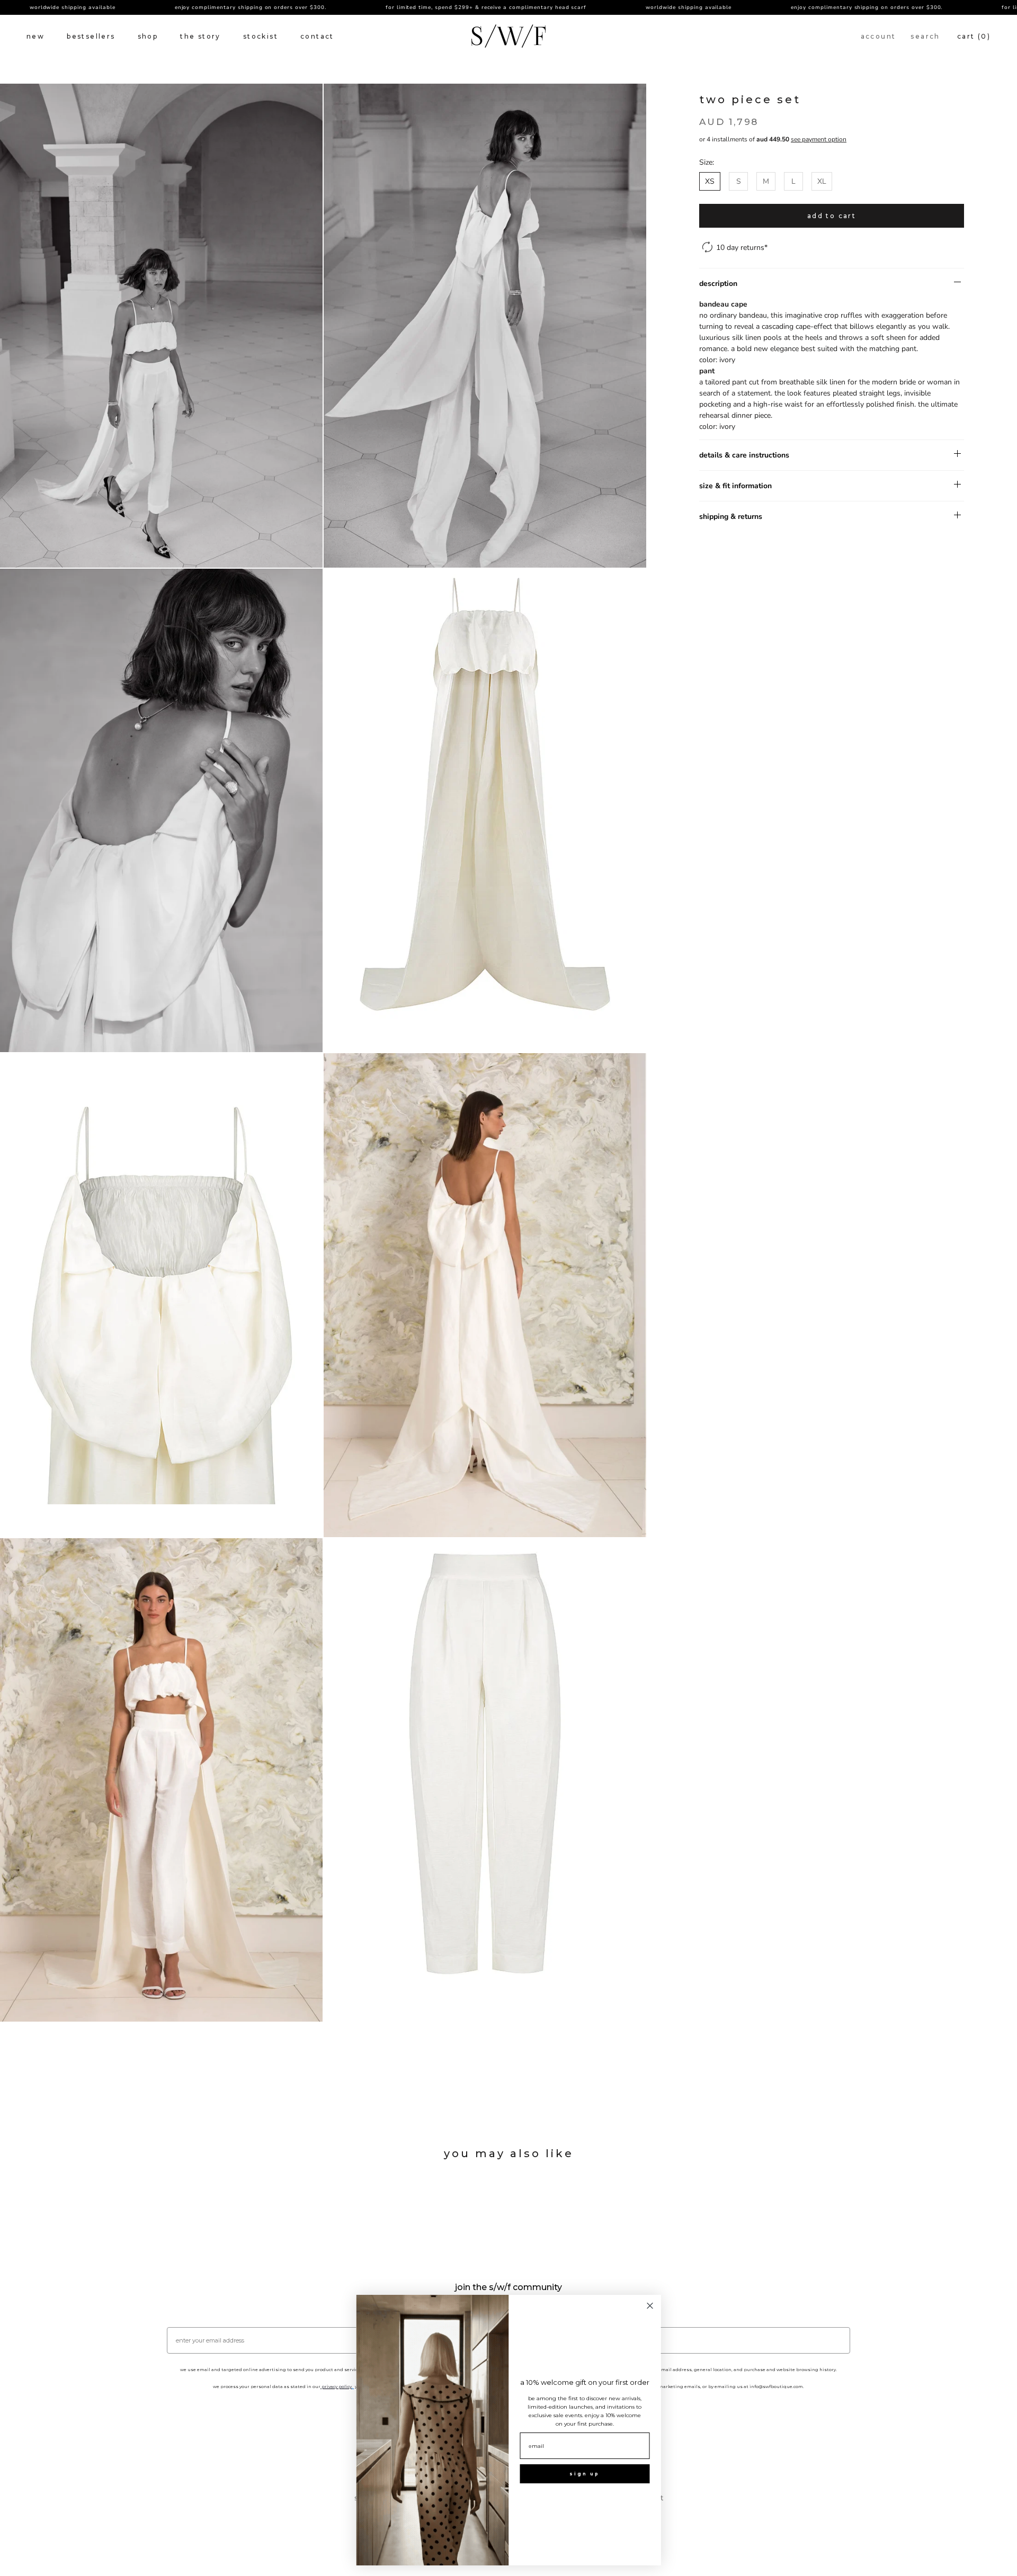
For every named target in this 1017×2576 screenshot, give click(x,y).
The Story (200, 36)
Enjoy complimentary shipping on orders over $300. (161, 7)
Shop (148, 36)
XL (822, 181)
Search (925, 36)
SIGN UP (585, 2474)
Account (878, 36)
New (35, 36)
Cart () (974, 36)
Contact (317, 36)
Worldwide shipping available (599, 7)
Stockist (261, 36)
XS (710, 181)
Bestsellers (91, 36)
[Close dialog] (650, 2306)
